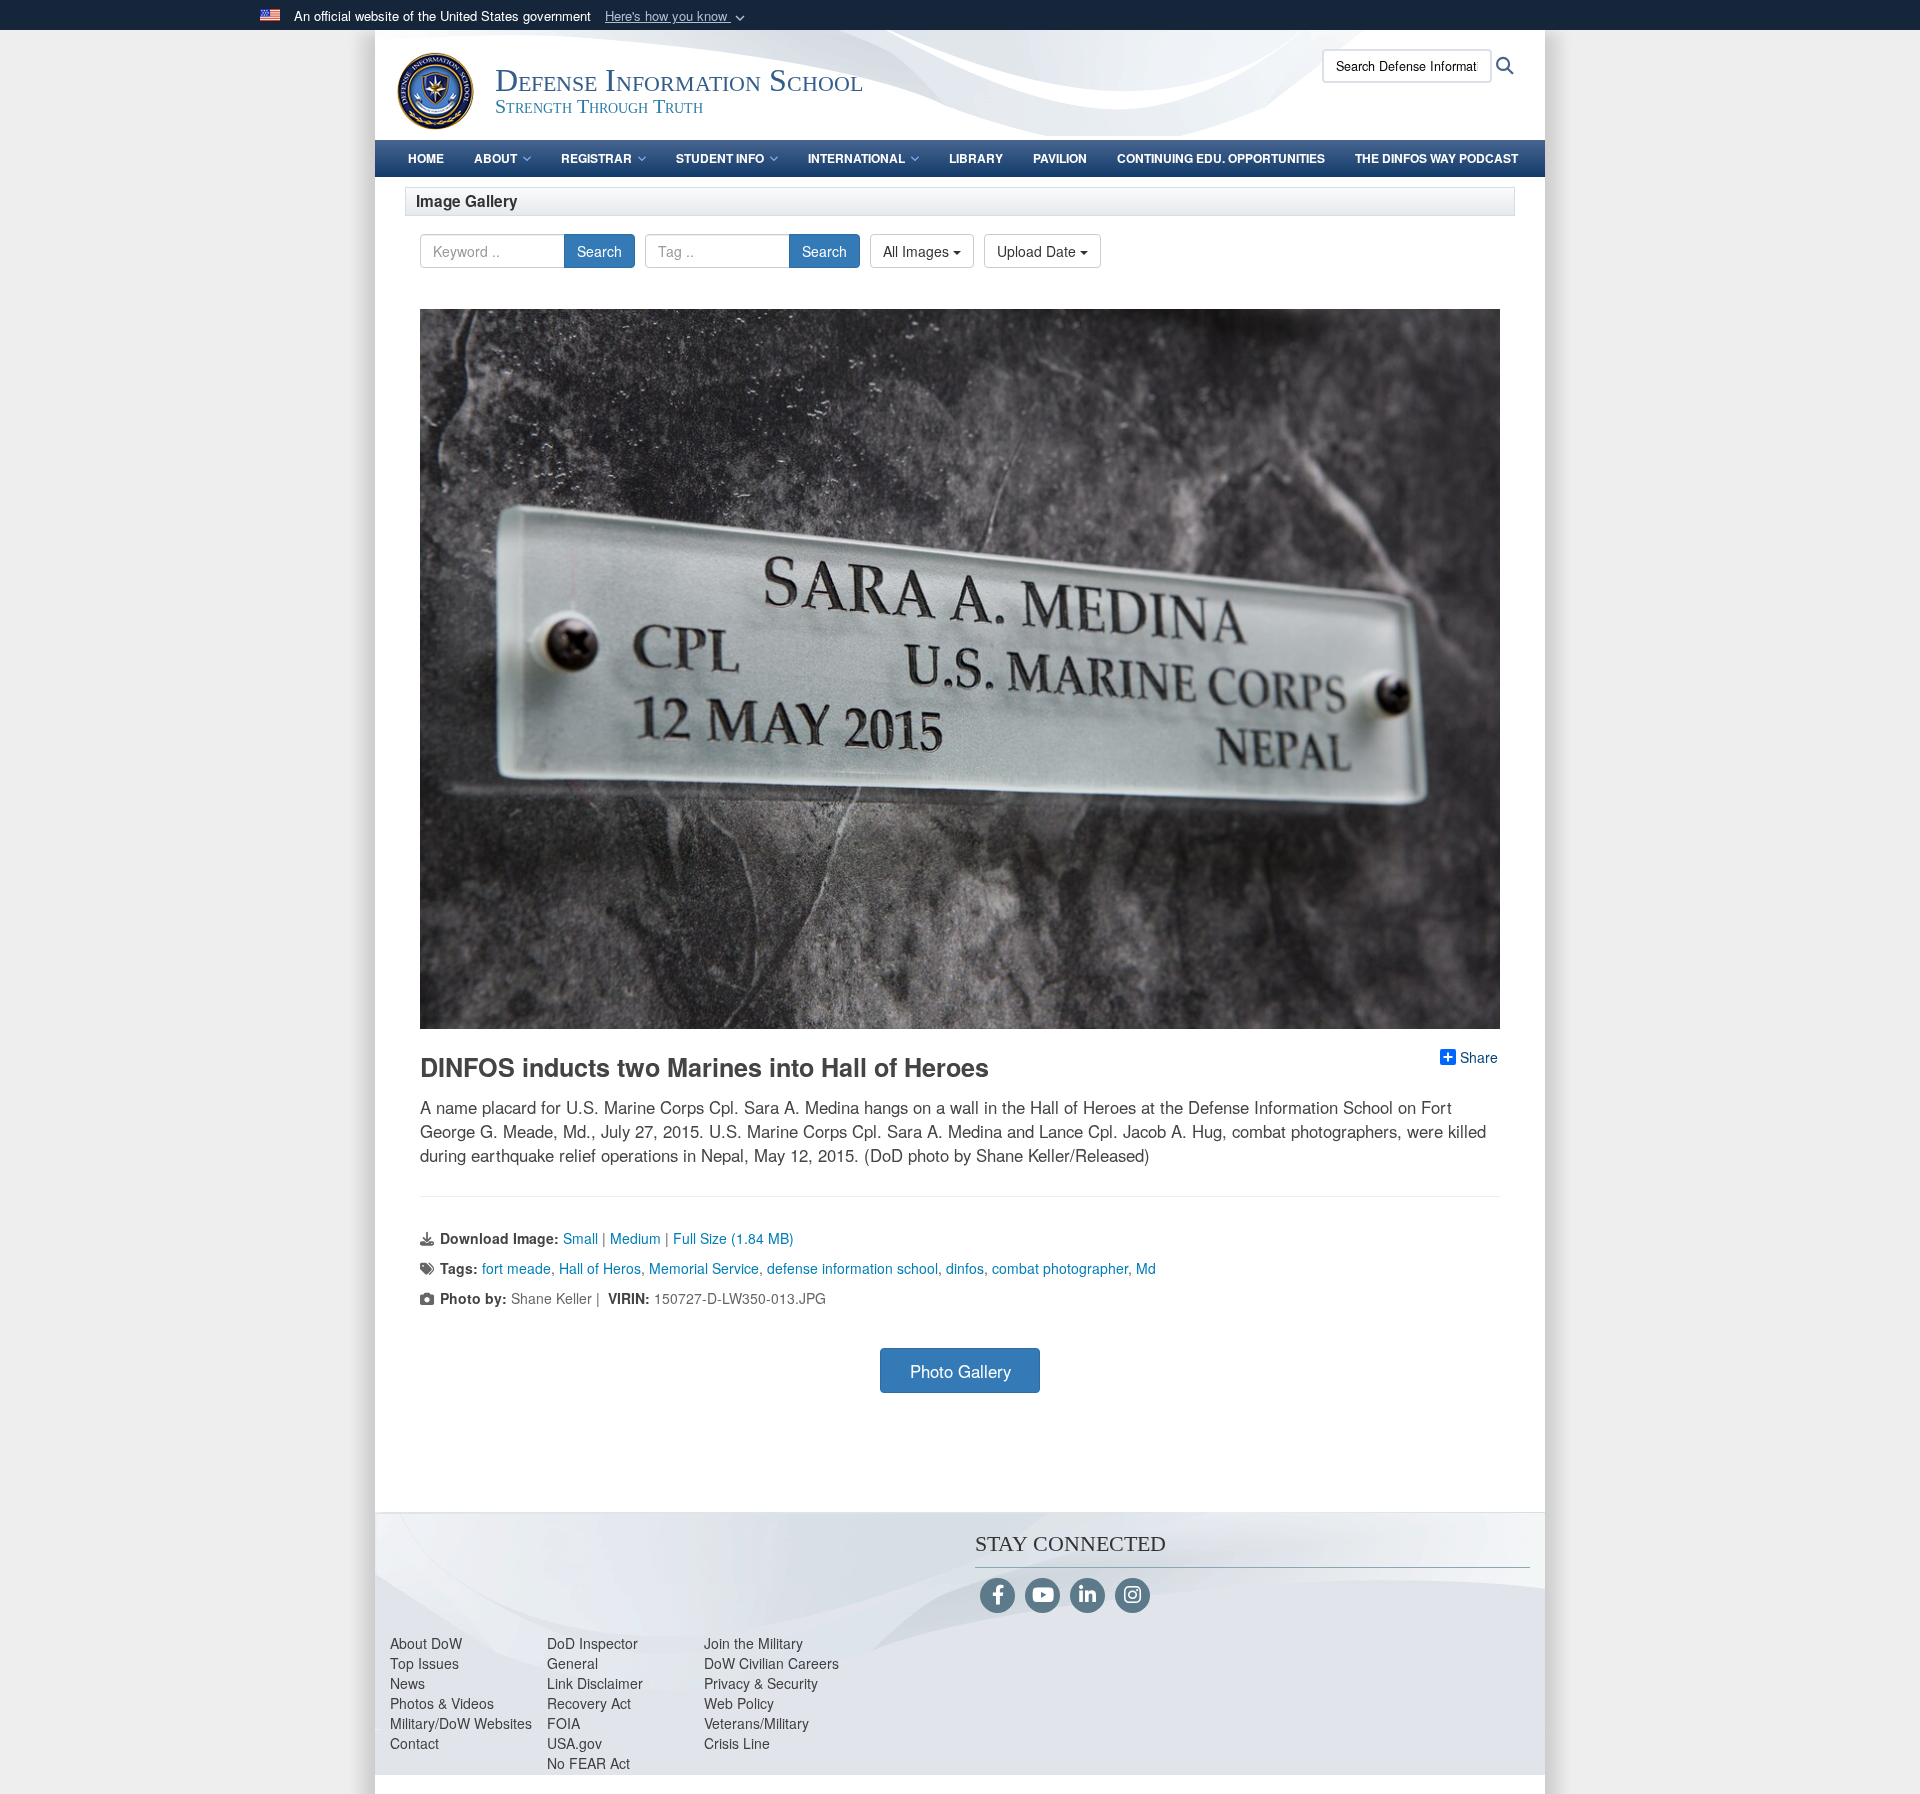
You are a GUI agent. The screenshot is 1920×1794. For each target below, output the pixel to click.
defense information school (852, 1268)
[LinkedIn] (1087, 1596)
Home (426, 158)
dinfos (965, 1268)
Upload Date (1038, 251)
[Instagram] (1132, 1596)
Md (1146, 1268)
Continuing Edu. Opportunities (1221, 158)
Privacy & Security (761, 1683)
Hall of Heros (600, 1268)
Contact (414, 1743)
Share (1479, 1057)
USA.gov (574, 1743)
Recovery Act (589, 1703)
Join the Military (753, 1643)
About (495, 158)
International (856, 158)
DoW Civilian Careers (771, 1663)
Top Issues (424, 1663)
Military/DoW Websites (461, 1723)
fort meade (516, 1268)
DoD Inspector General (592, 1653)
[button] (677, 16)
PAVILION (1060, 158)
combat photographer (1060, 1268)
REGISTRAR (596, 158)
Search (599, 251)
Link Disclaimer (595, 1683)
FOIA (563, 1723)
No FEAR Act (588, 1763)
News (407, 1683)
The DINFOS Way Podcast (1436, 158)
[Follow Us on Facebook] (997, 1596)
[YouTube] (1042, 1596)
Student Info (720, 158)
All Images (918, 251)
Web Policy (739, 1703)
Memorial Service (704, 1268)
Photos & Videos (442, 1703)
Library (976, 158)
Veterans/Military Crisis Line (756, 1733)
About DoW (426, 1643)
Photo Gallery (960, 1371)
